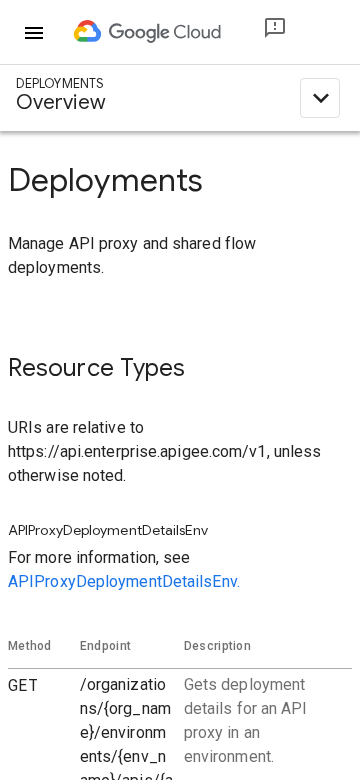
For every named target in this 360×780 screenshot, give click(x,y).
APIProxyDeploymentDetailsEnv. (124, 581)
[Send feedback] (259, 32)
